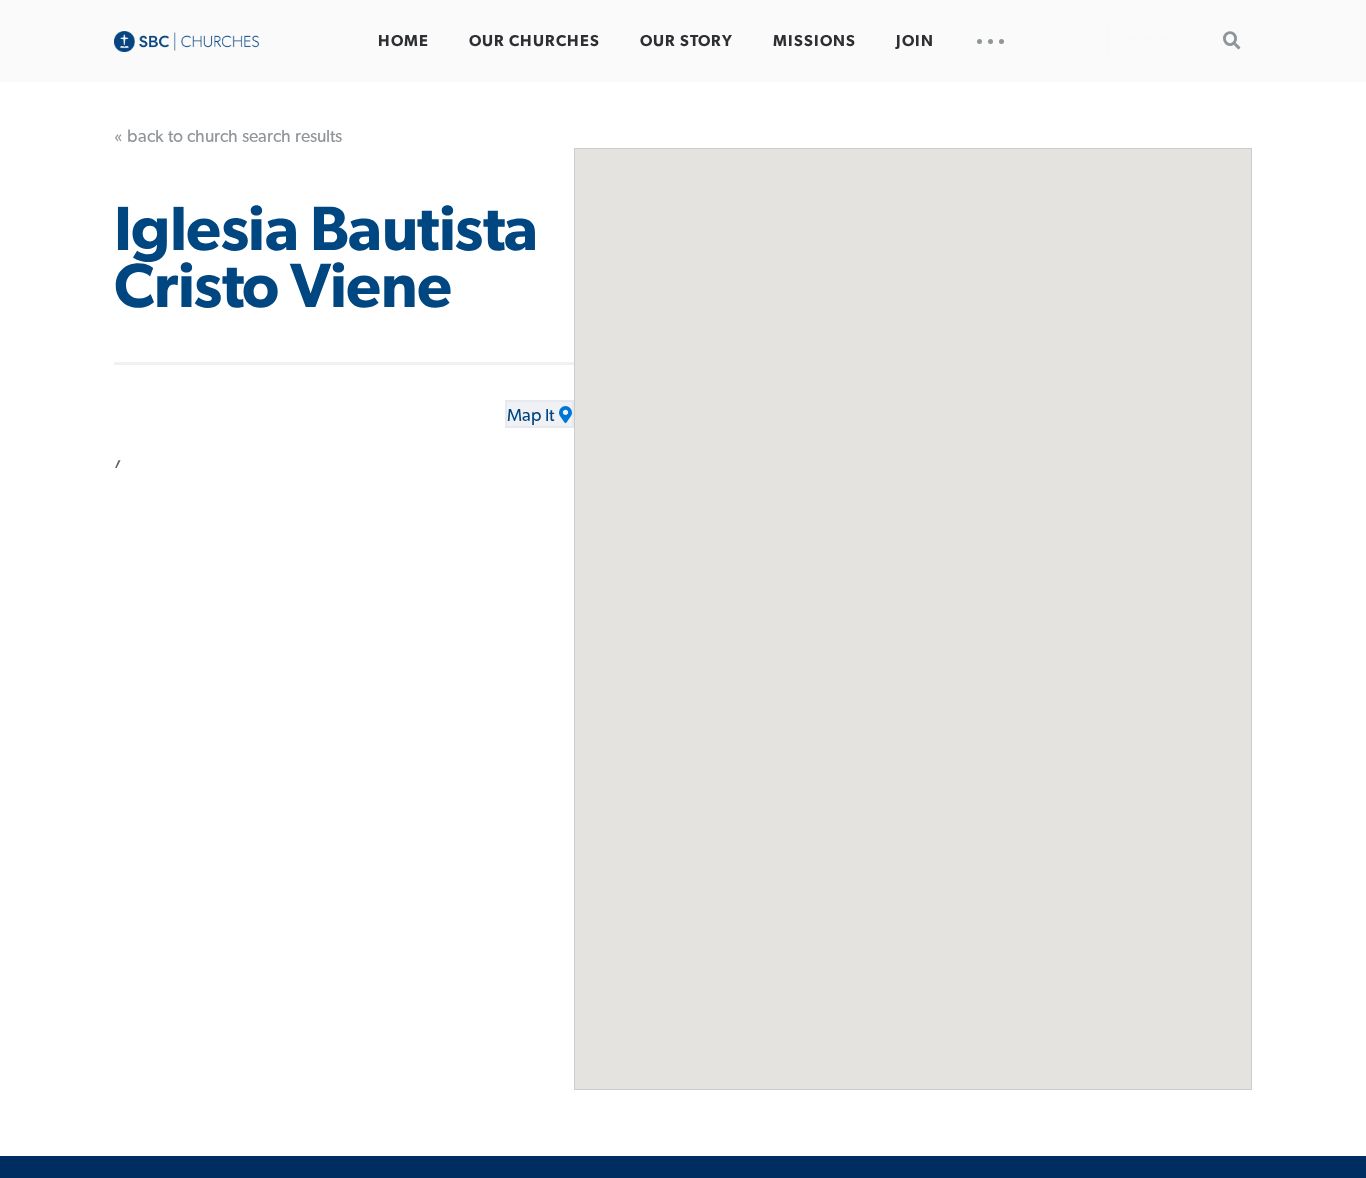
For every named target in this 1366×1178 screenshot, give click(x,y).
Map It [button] (530, 416)
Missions (814, 41)
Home (403, 41)
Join (915, 41)
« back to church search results (228, 137)
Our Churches (534, 41)
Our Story (686, 41)
